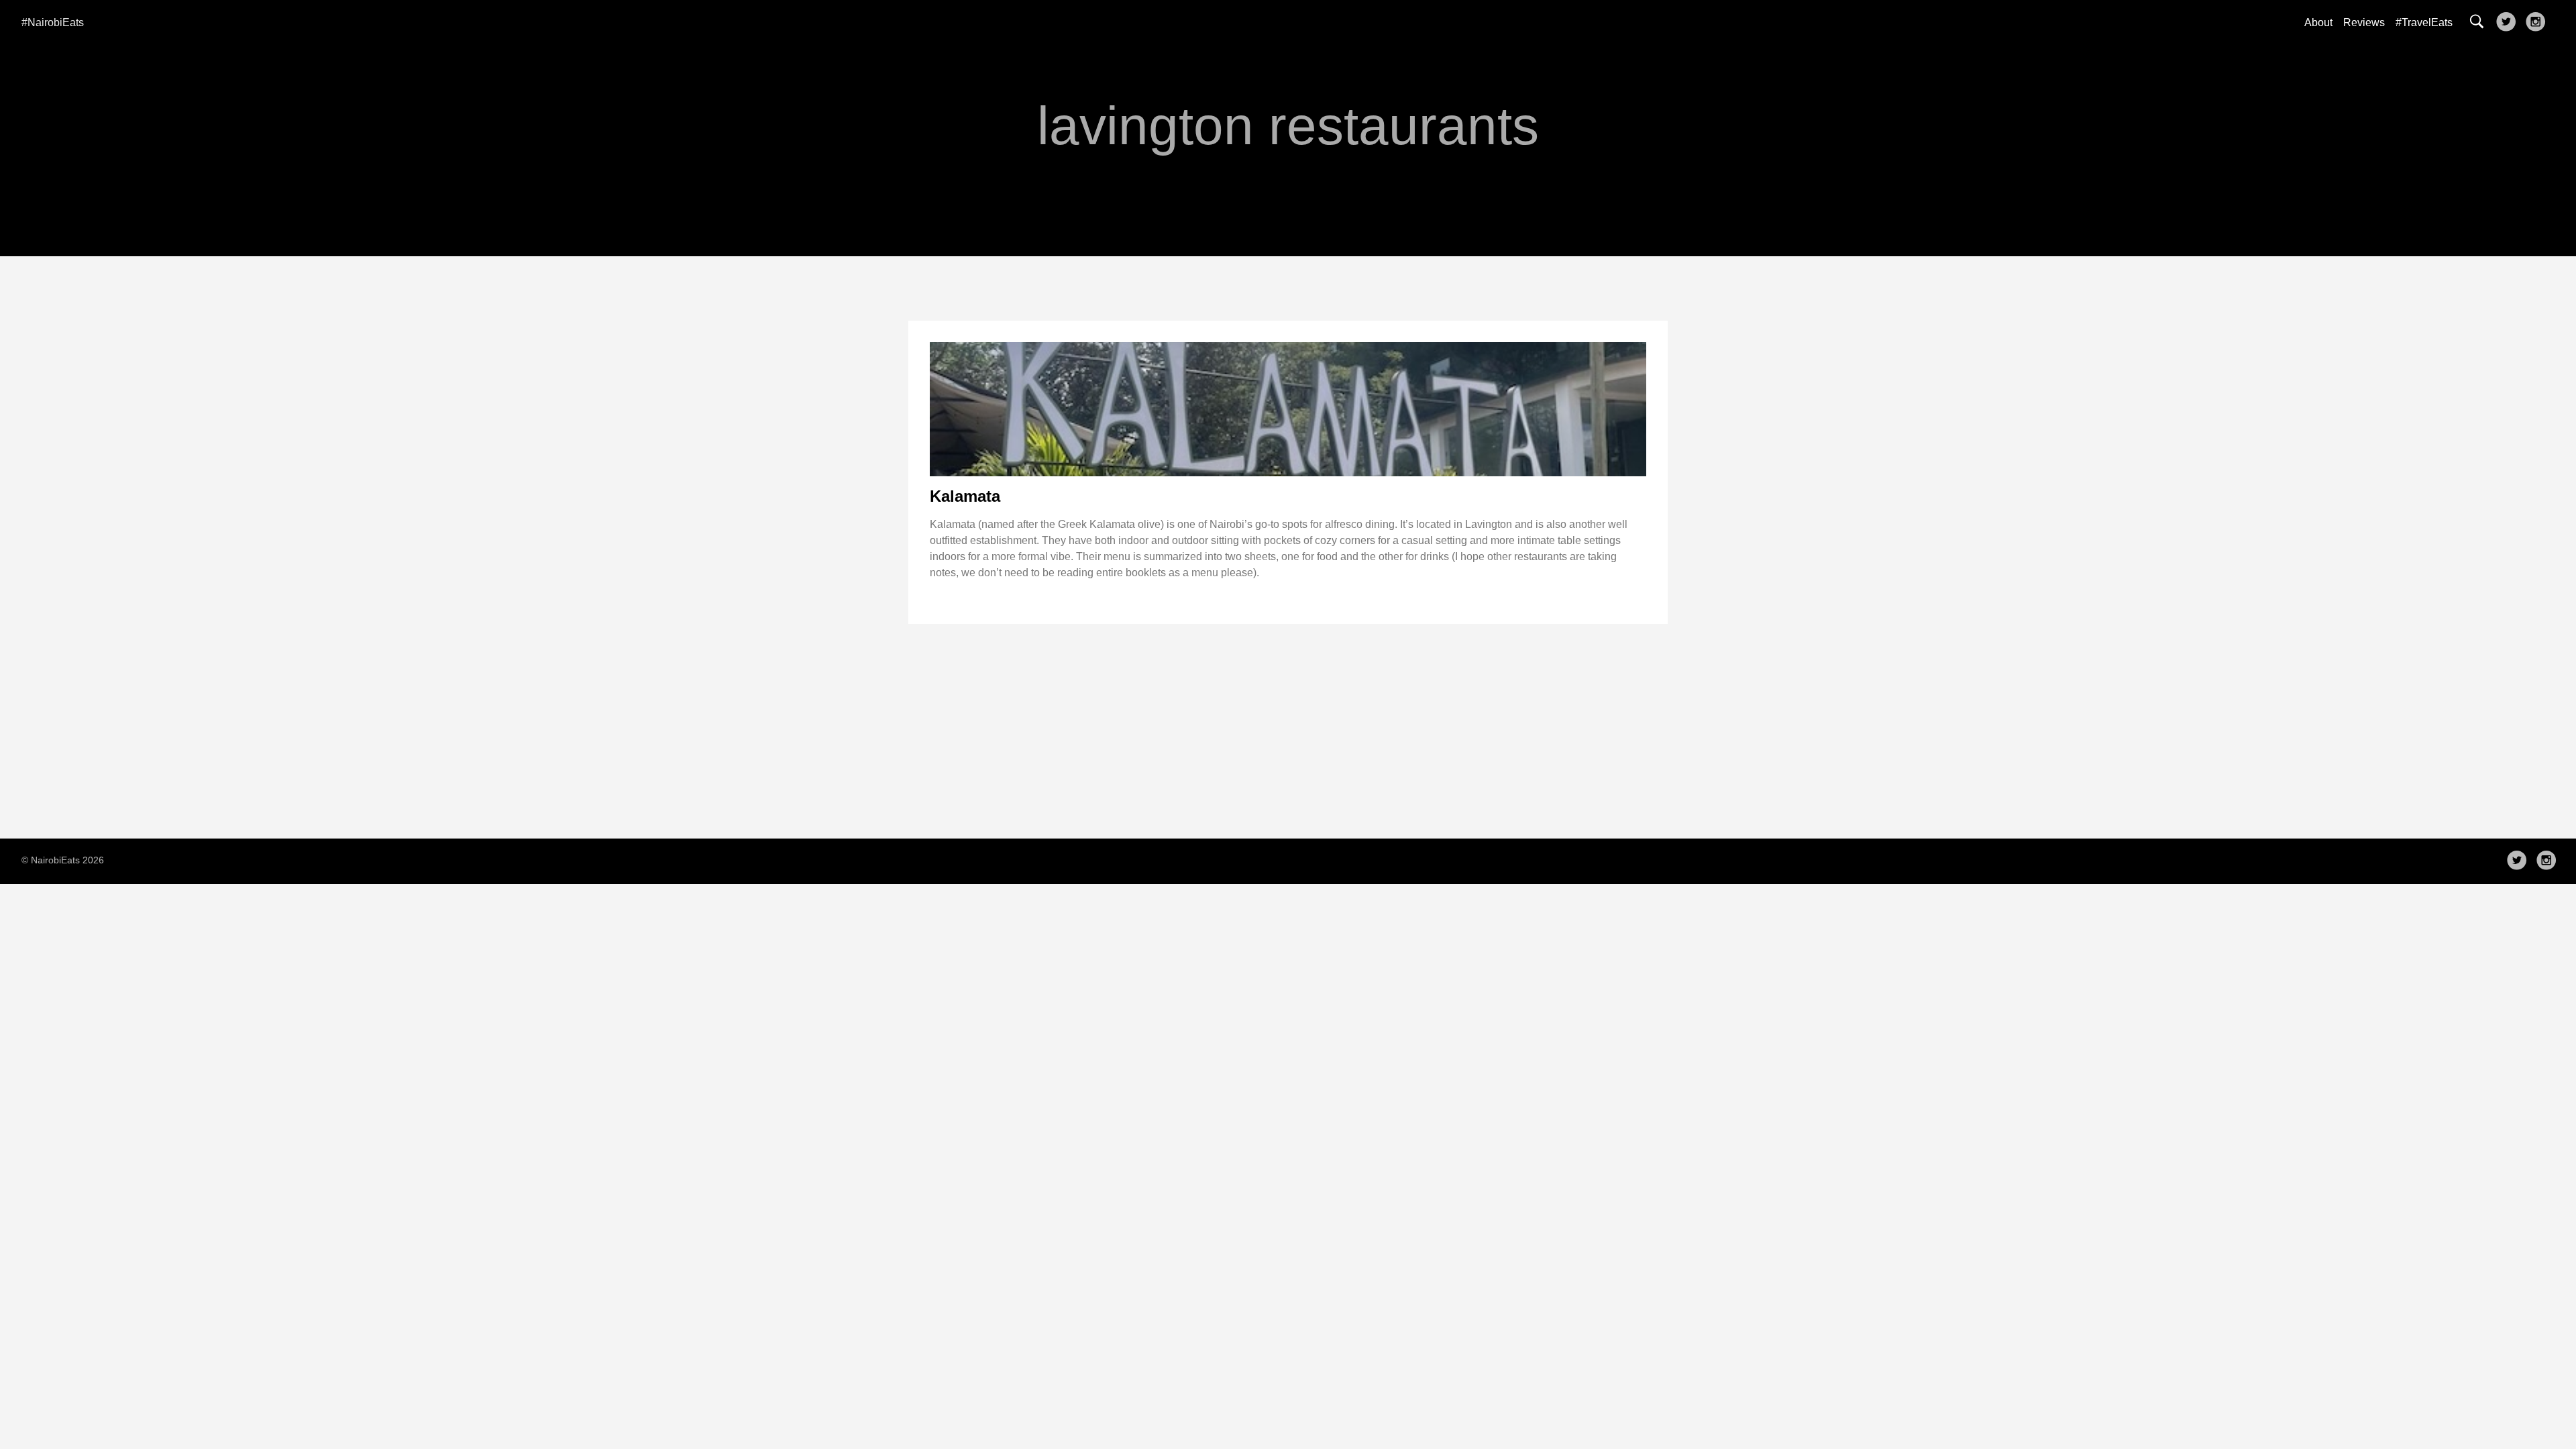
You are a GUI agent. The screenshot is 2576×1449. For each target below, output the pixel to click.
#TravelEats (2424, 22)
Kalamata (965, 496)
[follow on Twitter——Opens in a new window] (2509, 23)
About (2318, 22)
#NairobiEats (53, 22)
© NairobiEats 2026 (63, 860)
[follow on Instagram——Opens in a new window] (2538, 23)
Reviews (2364, 22)
